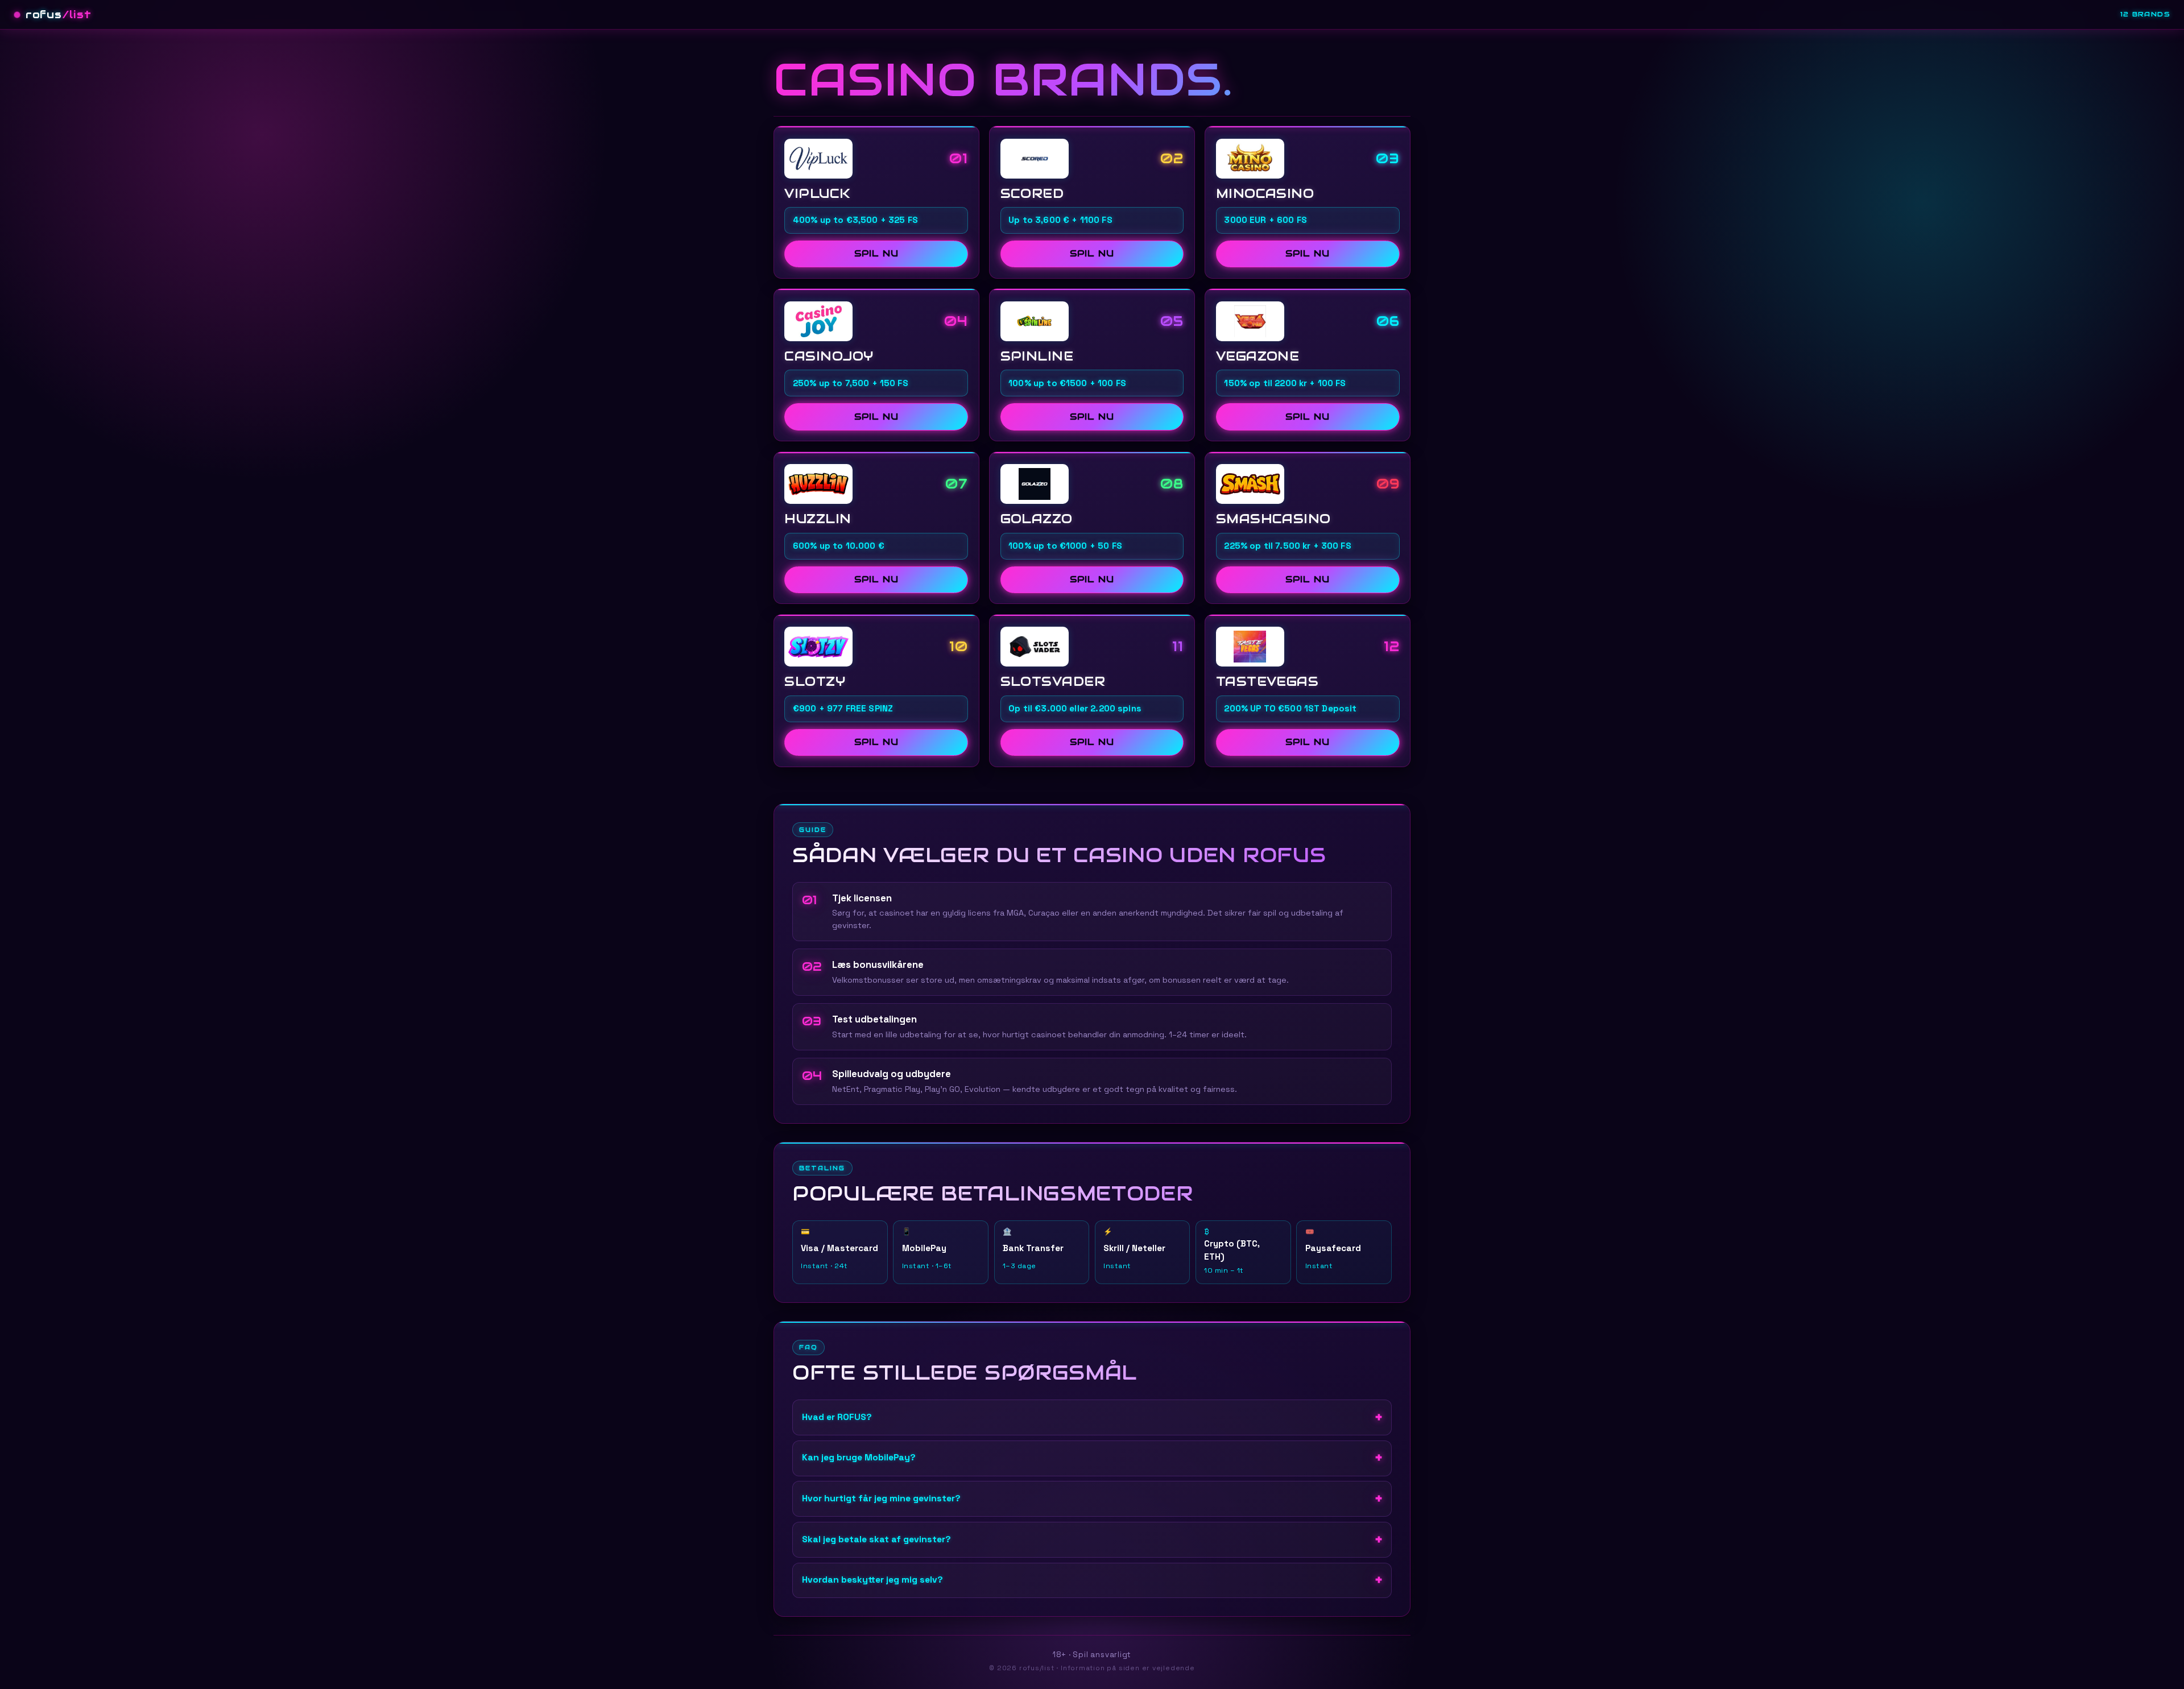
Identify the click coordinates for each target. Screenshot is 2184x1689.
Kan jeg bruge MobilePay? (859, 1458)
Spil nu (876, 253)
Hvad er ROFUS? (837, 1417)
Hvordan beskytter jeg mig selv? (872, 1580)
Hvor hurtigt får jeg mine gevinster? (881, 1498)
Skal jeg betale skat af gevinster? (876, 1539)
